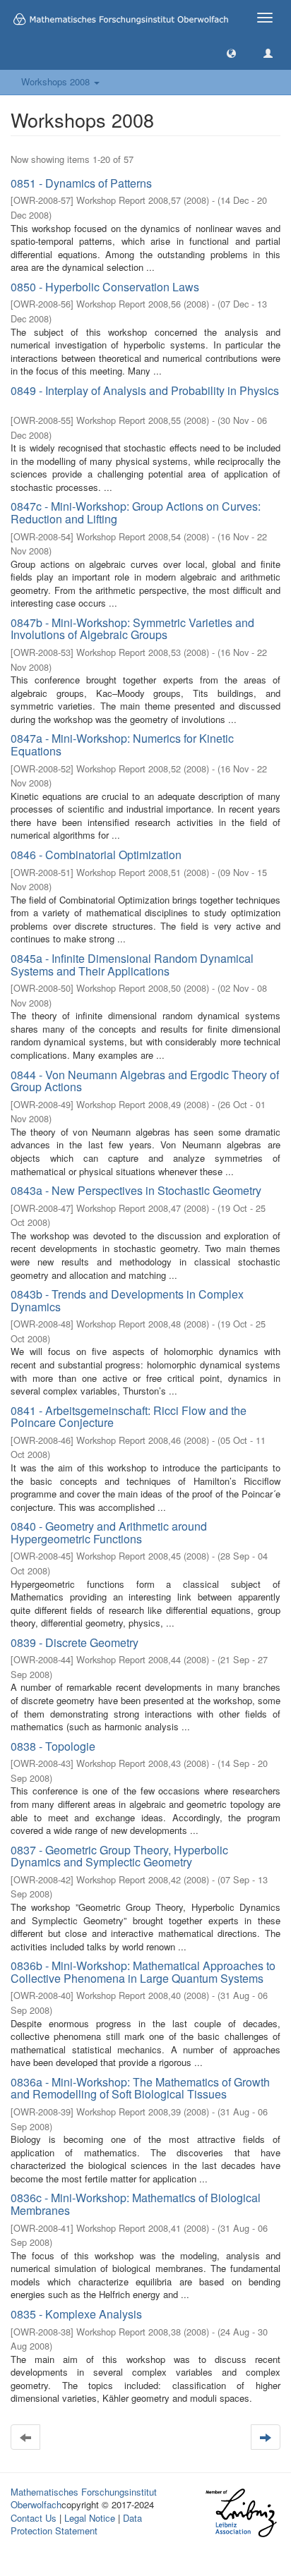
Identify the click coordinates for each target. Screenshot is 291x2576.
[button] (231, 53)
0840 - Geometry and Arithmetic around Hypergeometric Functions (109, 1532)
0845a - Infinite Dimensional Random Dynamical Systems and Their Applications (132, 965)
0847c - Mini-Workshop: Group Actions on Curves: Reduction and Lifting (136, 512)
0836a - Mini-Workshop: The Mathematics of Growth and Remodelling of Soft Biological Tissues (140, 2088)
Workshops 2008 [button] (57, 81)
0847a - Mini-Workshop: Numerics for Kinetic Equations (122, 745)
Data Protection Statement (76, 2525)
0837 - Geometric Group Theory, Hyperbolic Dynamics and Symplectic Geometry (119, 1856)
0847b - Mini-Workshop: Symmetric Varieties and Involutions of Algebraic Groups (132, 629)
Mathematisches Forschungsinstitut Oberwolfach (84, 2498)
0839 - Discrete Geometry (75, 1642)
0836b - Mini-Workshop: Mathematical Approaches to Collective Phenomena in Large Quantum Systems (143, 1972)
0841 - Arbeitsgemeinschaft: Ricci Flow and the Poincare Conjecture (129, 1417)
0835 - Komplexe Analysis (76, 2314)
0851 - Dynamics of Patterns (81, 183)
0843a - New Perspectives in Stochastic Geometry (136, 1190)
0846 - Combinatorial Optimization (96, 855)
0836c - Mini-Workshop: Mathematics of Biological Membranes (136, 2204)
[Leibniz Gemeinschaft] (240, 2513)
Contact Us (34, 2518)
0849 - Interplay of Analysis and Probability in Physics (145, 390)
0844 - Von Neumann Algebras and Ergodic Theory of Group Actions (145, 1081)
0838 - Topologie (53, 1746)
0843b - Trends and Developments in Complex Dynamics (127, 1300)
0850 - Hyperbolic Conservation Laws (105, 287)
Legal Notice (90, 2518)
